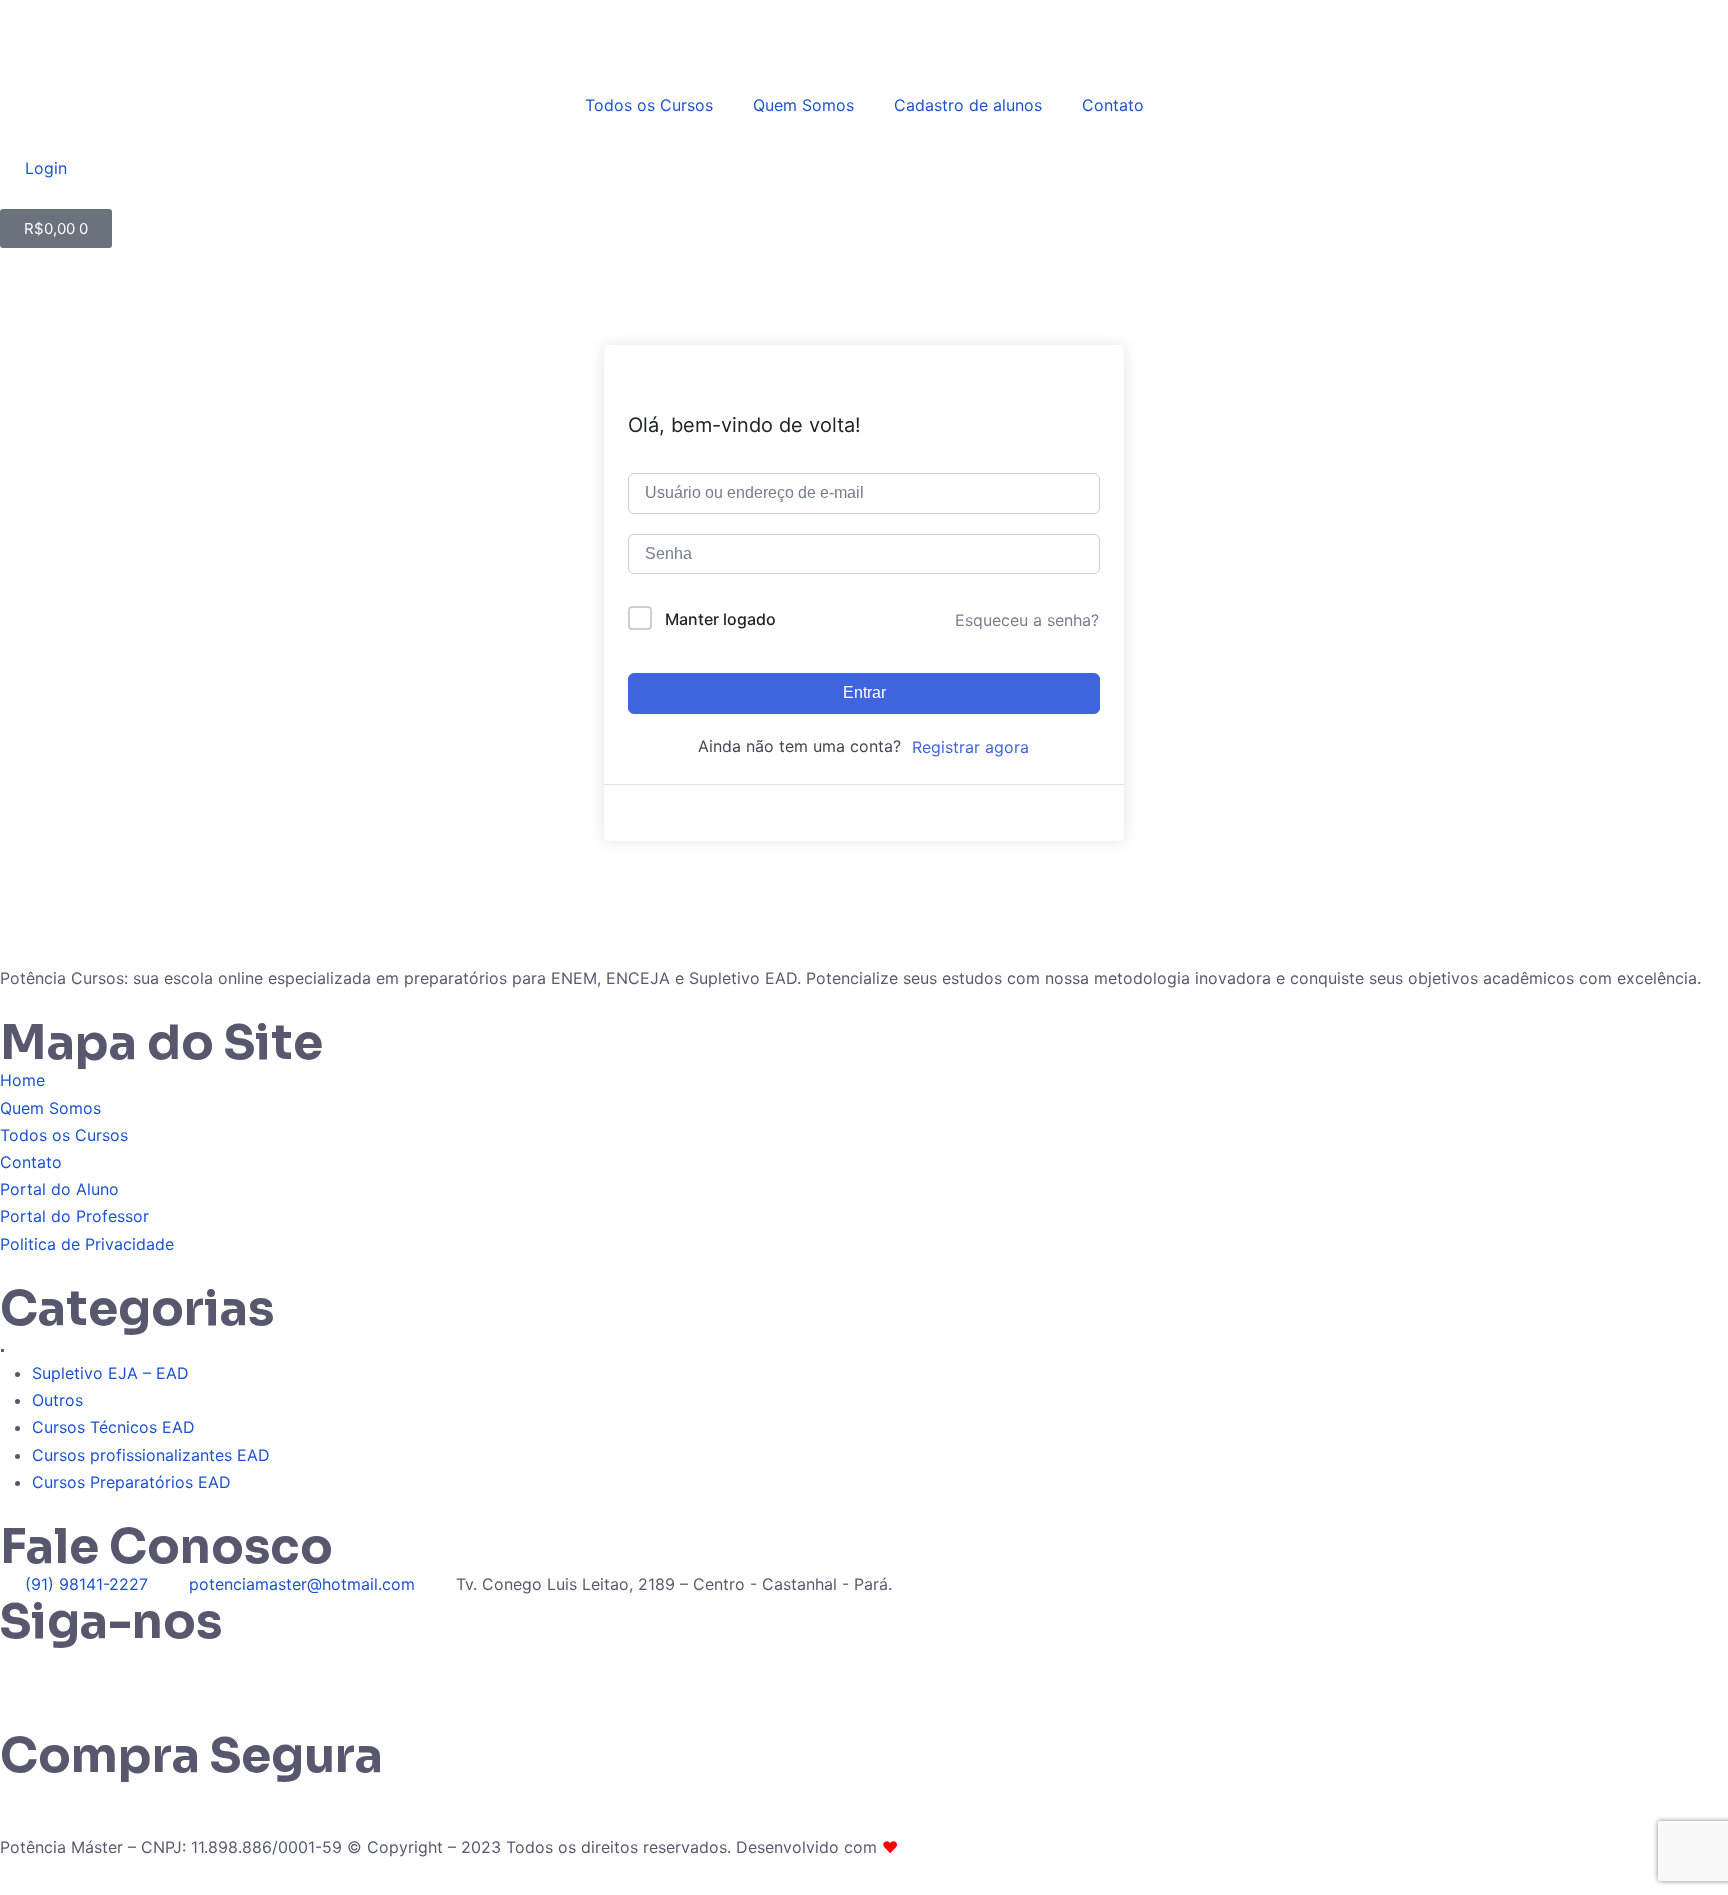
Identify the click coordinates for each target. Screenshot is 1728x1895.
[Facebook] (135, 1671)
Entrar (864, 692)
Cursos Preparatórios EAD (131, 1482)
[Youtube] (190, 1671)
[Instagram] (80, 1671)
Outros (57, 1400)
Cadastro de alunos (968, 105)
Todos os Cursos (649, 105)
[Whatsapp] (25, 1671)
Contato (1113, 105)
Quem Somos (803, 105)
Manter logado (720, 619)
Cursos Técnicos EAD (113, 1427)
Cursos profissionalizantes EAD (151, 1455)
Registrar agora (970, 747)
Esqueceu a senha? (1027, 620)
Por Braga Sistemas (977, 1847)
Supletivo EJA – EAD (110, 1373)
